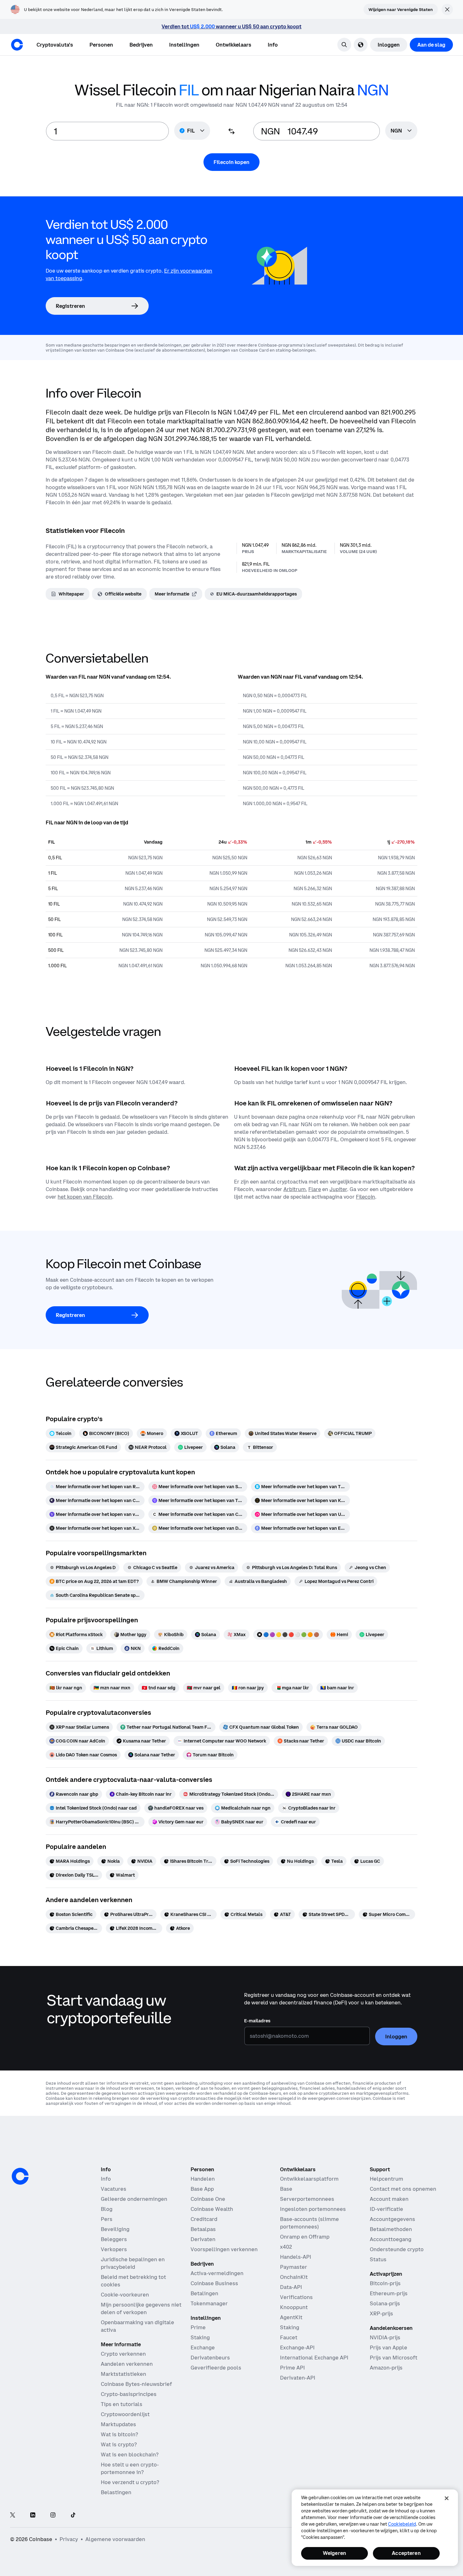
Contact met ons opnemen (403, 2189)
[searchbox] (401, 131)
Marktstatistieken (123, 2374)
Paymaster (294, 2267)
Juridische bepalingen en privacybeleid (133, 2263)
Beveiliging (115, 2229)
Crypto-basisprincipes (129, 2394)
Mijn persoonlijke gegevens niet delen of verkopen (141, 2308)
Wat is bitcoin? (119, 2434)
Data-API (291, 2287)
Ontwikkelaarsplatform (309, 2179)
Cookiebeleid (402, 2524)
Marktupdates (118, 2424)
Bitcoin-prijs (385, 2283)
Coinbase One (208, 2199)
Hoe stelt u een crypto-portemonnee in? (130, 2468)
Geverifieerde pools (216, 2368)
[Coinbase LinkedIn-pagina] (33, 2515)
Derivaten (203, 2239)
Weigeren (334, 2553)
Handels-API (296, 2257)
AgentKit (291, 2317)
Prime (198, 2327)
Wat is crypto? (119, 2444)
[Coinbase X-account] (13, 2515)
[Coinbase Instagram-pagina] (53, 2515)
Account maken (389, 2199)
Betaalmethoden (391, 2229)
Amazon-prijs (386, 2368)
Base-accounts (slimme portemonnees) (309, 2223)
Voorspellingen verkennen (224, 2249)
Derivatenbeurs (210, 2358)
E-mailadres (257, 2021)
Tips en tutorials (122, 2404)
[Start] (17, 45)
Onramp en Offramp (305, 2237)
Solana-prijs (385, 2303)
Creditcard (204, 2219)
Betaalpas (203, 2229)
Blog (107, 2209)
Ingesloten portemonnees (313, 2209)
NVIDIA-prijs (385, 2337)
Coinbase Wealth (212, 2209)
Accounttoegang (391, 2239)
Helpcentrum (386, 2179)
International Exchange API (314, 2358)
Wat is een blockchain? (130, 2455)
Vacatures (114, 2189)
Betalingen (204, 2293)
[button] (101, 45)
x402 (286, 2247)
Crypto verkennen (123, 2354)
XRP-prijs (381, 2313)
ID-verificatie (386, 2209)
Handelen (203, 2179)
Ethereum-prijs (389, 2293)
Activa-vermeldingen (217, 2273)
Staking (200, 2337)
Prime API (292, 2368)
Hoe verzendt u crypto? (130, 2482)
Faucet (289, 2337)
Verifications (296, 2297)
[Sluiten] (447, 2498)
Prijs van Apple (389, 2347)
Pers (107, 2219)
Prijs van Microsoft (394, 2358)
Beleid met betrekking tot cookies (133, 2281)
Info (106, 2179)
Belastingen (116, 2492)
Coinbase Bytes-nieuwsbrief (136, 2384)
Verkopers (114, 2249)
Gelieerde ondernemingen (134, 2199)
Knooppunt (294, 2307)
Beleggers (114, 2239)
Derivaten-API (298, 2378)
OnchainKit (294, 2277)
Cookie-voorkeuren (125, 2295)
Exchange (203, 2347)
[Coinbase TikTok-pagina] (73, 2515)
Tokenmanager (209, 2303)
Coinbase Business (214, 2283)
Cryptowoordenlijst (125, 2414)
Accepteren (406, 2553)
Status (378, 2259)
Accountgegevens (392, 2219)
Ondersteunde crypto (397, 2249)
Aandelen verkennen (127, 2364)
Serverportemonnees (307, 2199)
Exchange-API (297, 2347)
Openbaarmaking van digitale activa (137, 2326)
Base (286, 2189)
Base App (202, 2189)
